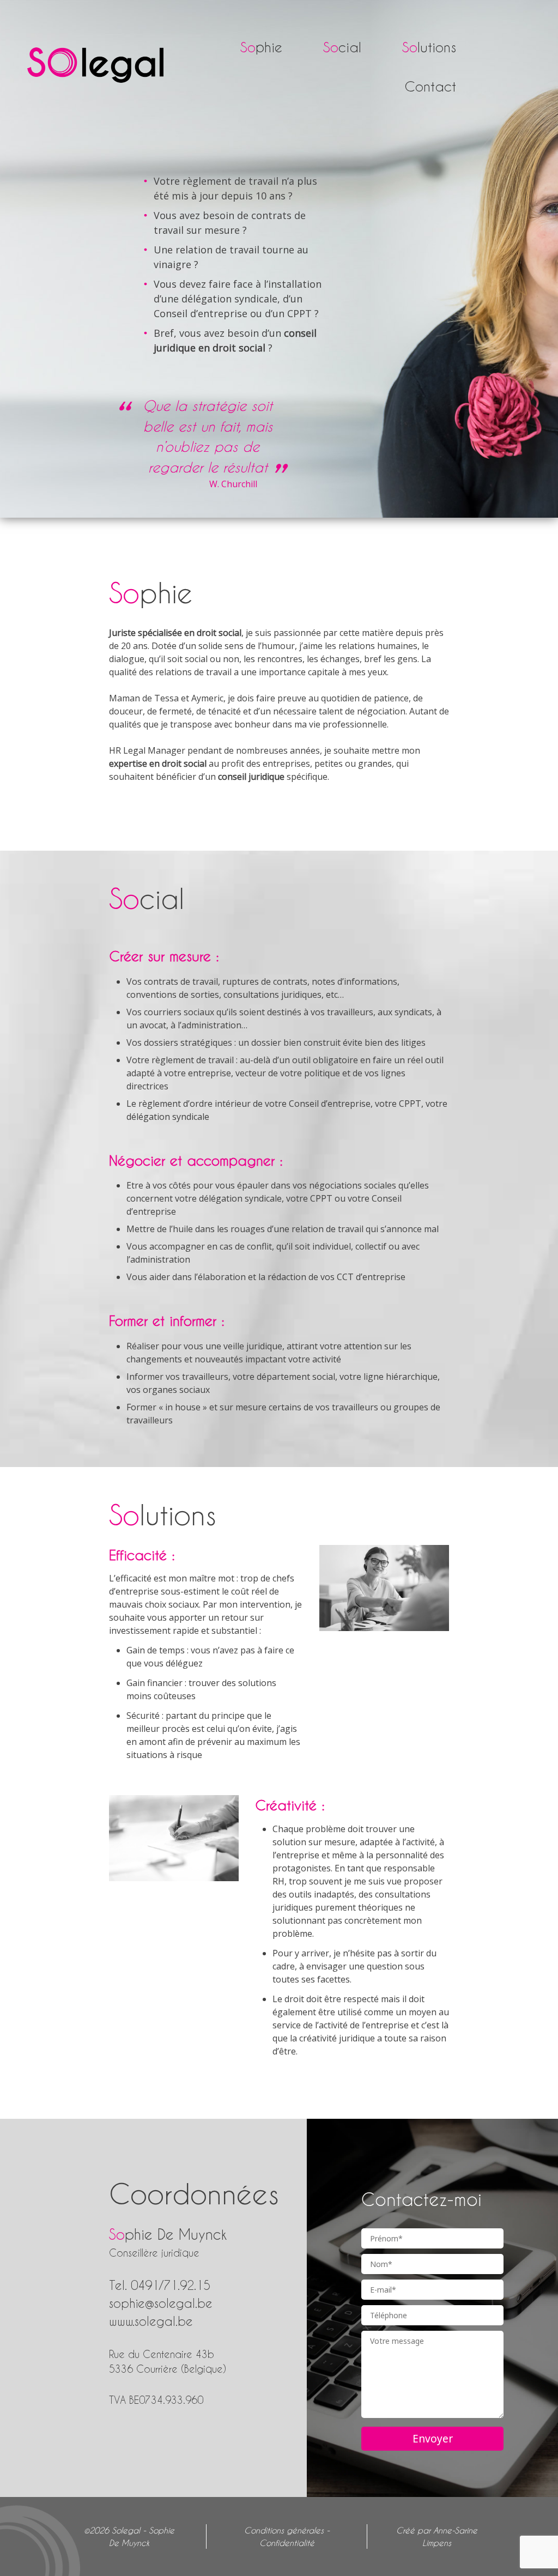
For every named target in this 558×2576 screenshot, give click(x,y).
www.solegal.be (151, 2321)
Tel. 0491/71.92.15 (160, 2285)
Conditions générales (284, 2530)
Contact (430, 86)
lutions (429, 47)
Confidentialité (287, 2543)
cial (342, 47)
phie (261, 47)
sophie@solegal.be (161, 2303)
